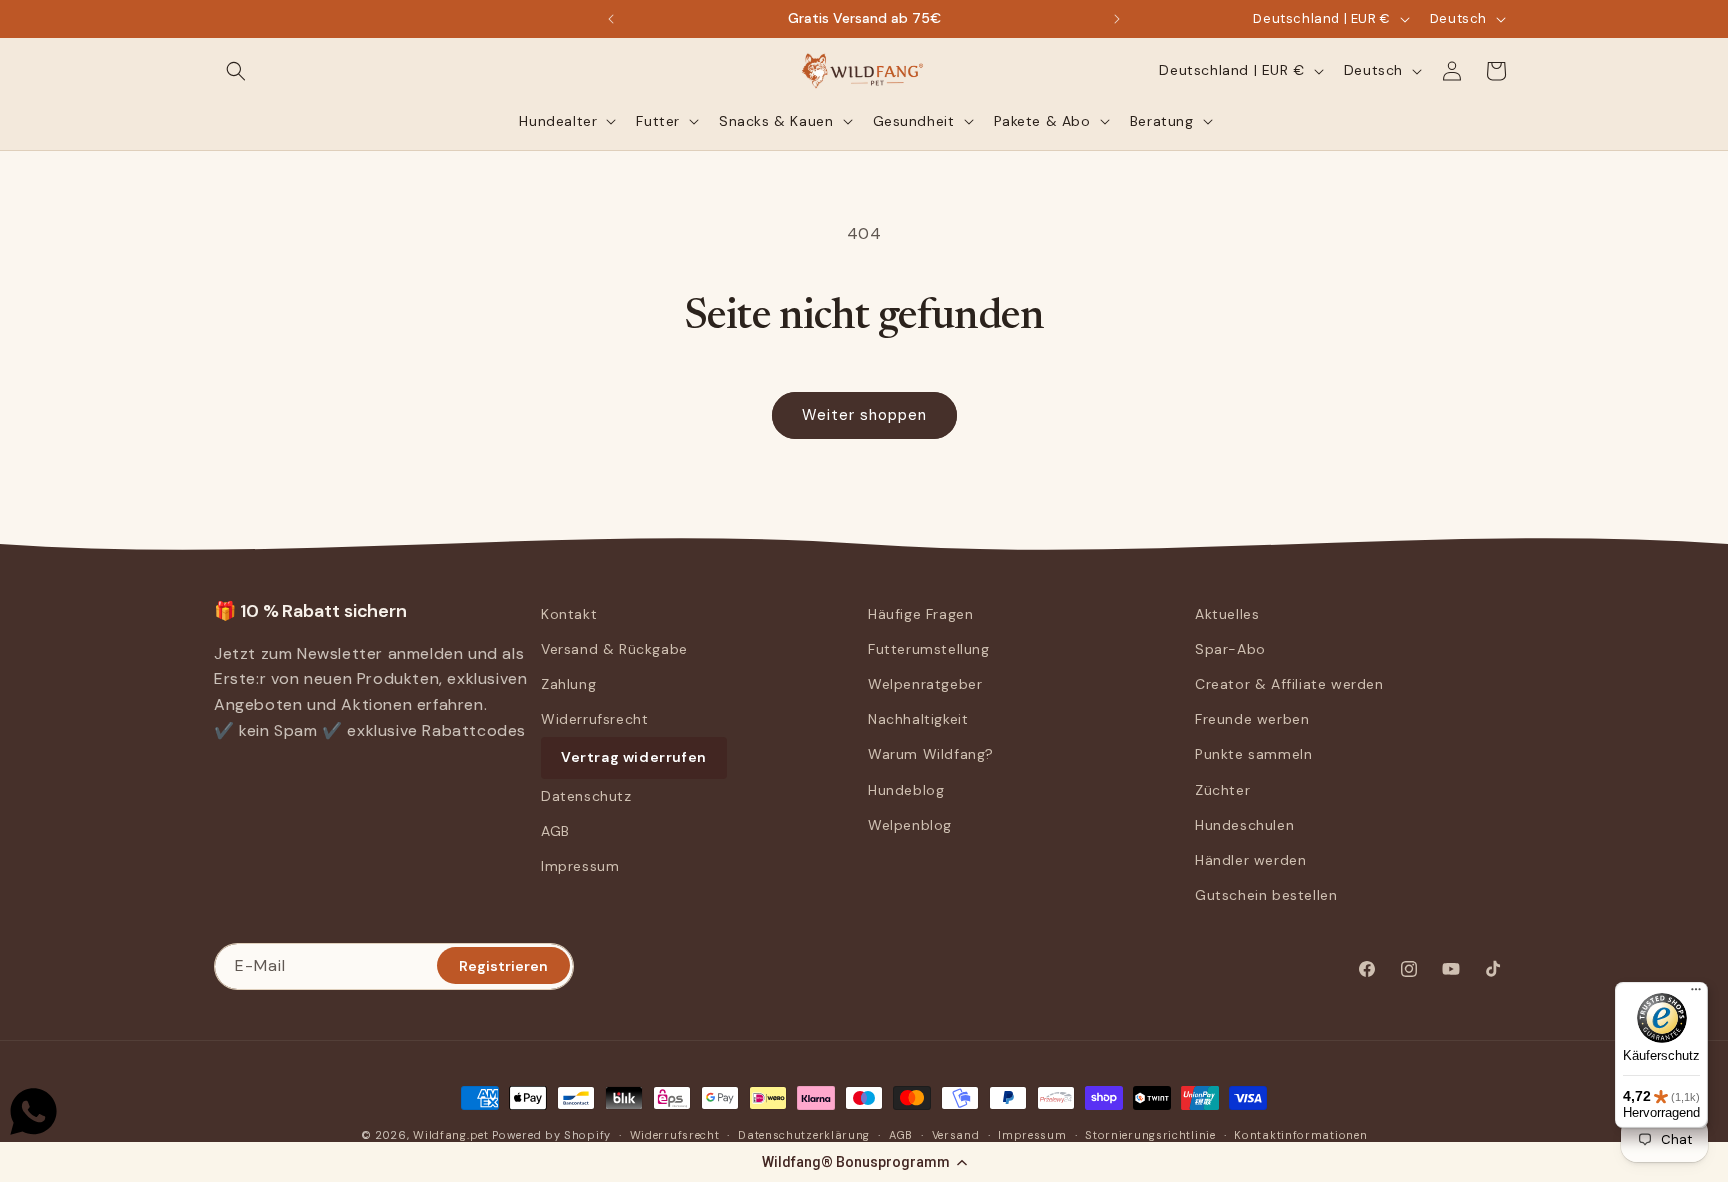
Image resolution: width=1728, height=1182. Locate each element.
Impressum (580, 866)
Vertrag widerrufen (634, 757)
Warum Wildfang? (931, 754)
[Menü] (1696, 994)
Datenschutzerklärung (804, 1135)
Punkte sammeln (1253, 754)
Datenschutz (586, 796)
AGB (555, 831)
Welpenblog (910, 825)
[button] (864, 1162)
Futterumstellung (929, 649)
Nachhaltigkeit (918, 719)
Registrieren (503, 966)
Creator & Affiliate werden (1289, 684)
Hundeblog (906, 790)
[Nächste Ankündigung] (1117, 19)
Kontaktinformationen (1300, 1135)
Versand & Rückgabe (614, 649)
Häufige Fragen (920, 614)
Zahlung (568, 684)
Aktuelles (1227, 614)
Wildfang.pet (450, 1135)
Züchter (1222, 790)
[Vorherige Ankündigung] (611, 19)
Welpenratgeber (925, 684)
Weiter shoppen (864, 415)
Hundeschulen (1244, 825)
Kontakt (569, 614)
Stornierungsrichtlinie (1150, 1135)
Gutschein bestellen (1266, 895)
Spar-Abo (1230, 649)
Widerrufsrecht (594, 719)
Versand (956, 1135)
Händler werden (1250, 860)
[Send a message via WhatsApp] (33, 1111)
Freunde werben (1252, 719)
